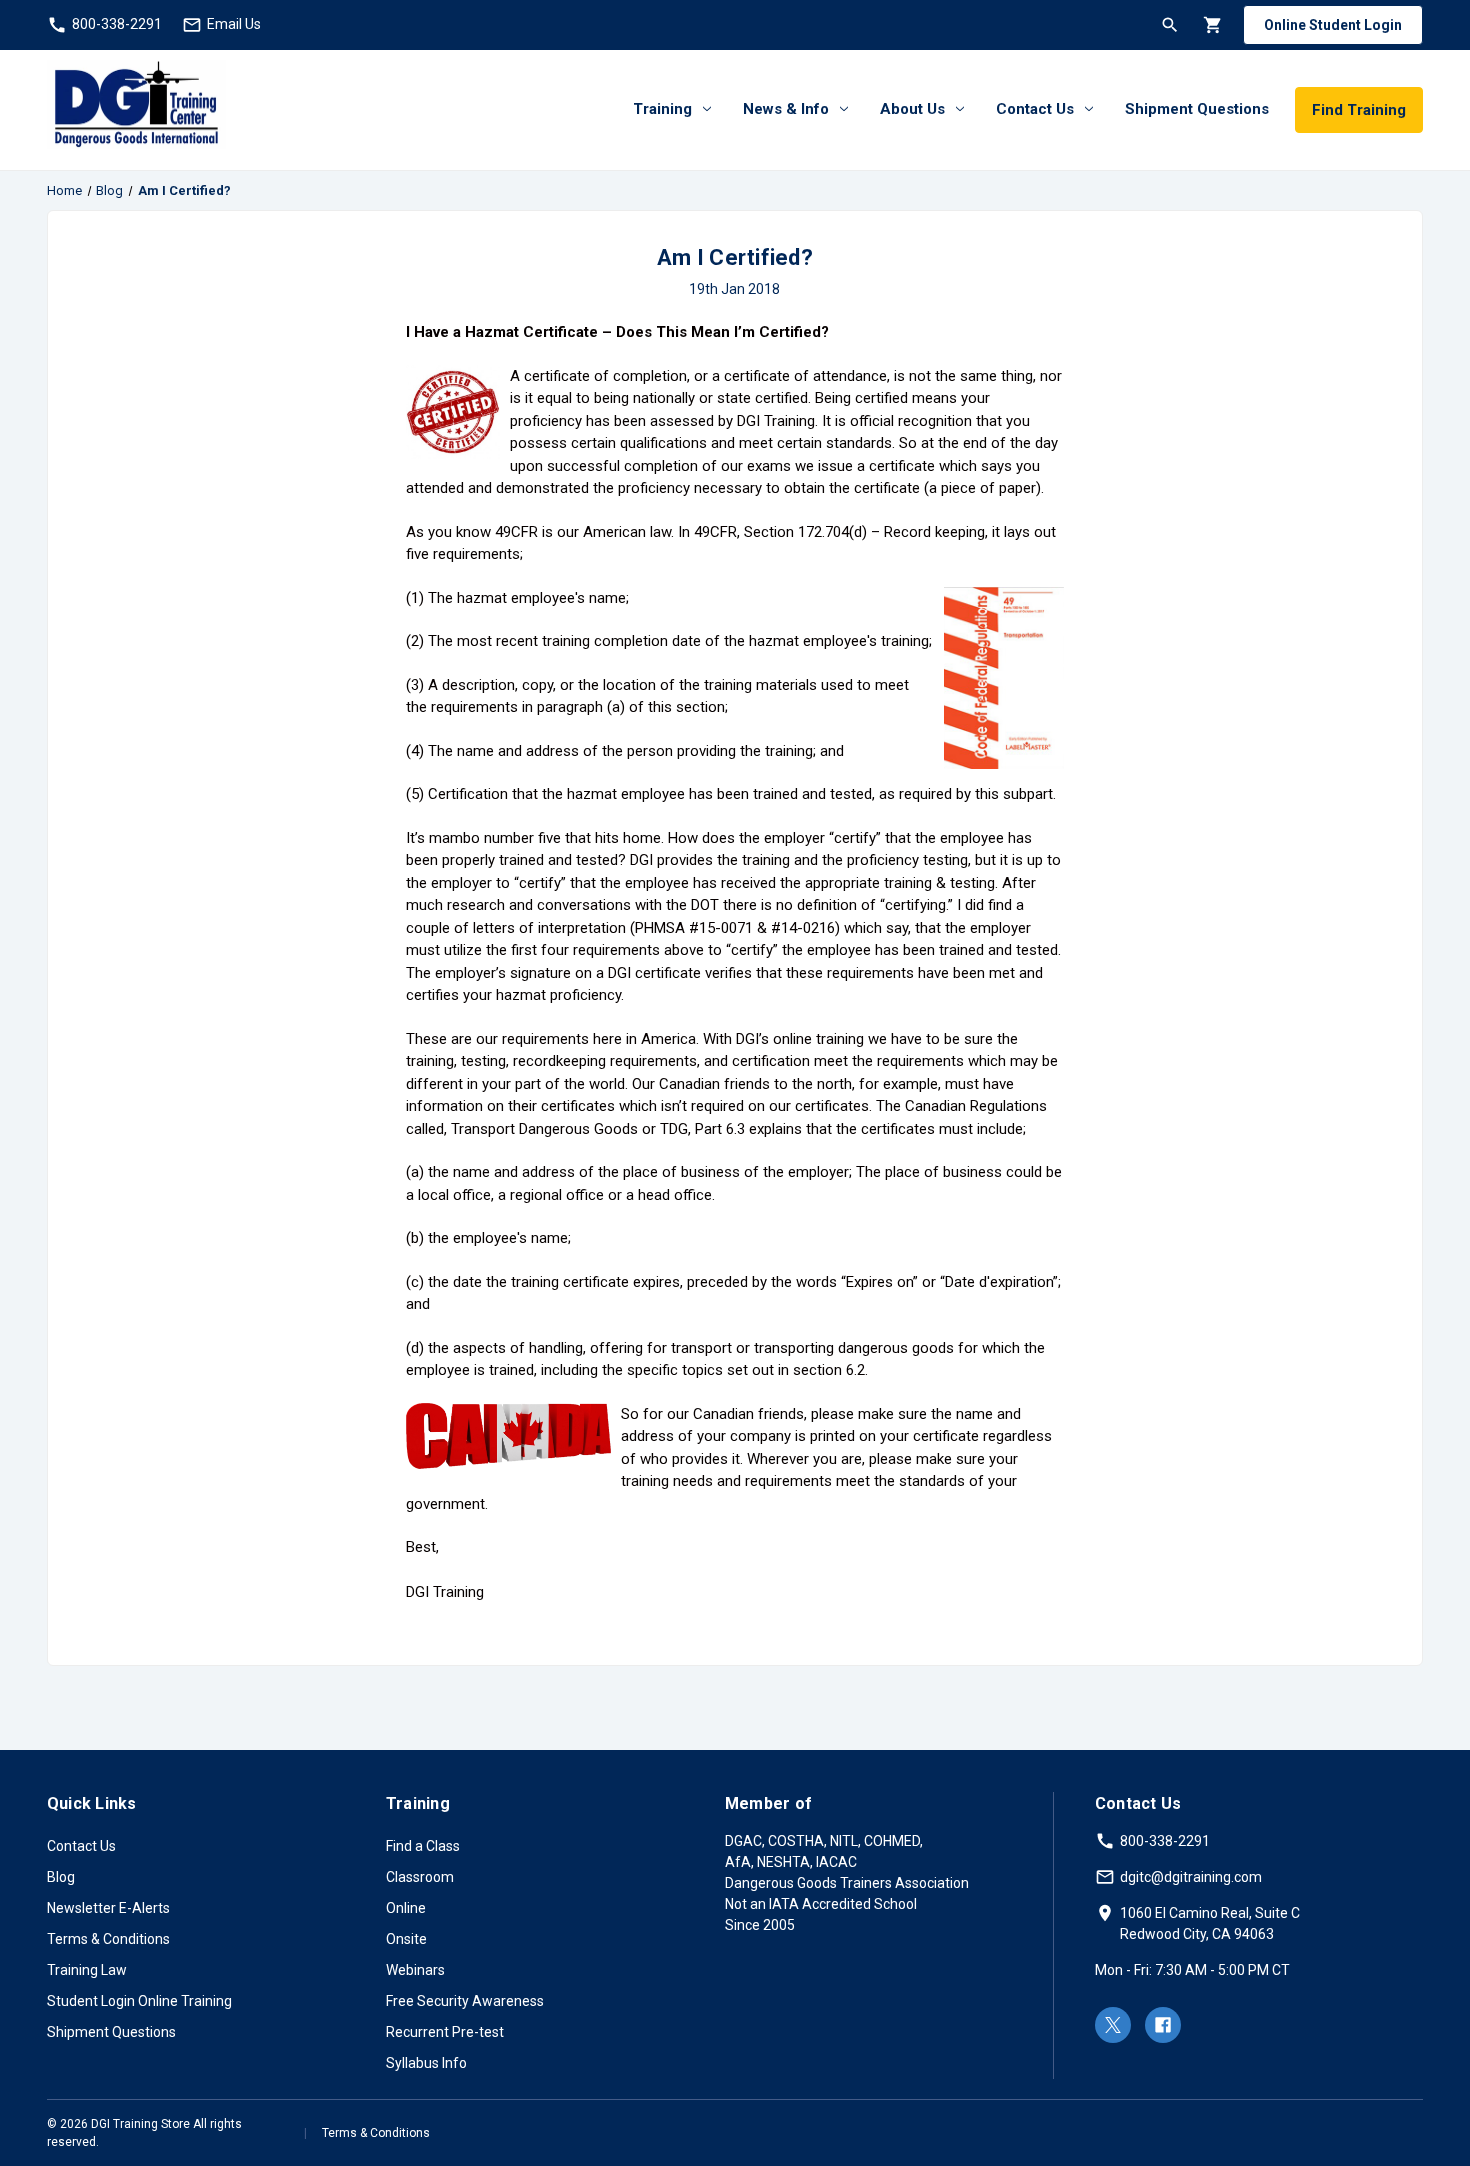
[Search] (1168, 24)
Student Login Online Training (139, 2001)
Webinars (415, 1970)
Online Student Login (1333, 25)
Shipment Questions (1197, 109)
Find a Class (423, 1846)
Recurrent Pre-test (445, 2032)
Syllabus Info (426, 2063)
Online (406, 1908)
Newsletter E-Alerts (108, 1908)
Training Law (87, 1970)
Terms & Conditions (108, 1939)
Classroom (420, 1877)
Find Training (1359, 110)
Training (662, 109)
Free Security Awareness (465, 2001)
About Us (912, 109)
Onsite (406, 1939)
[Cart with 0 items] (1211, 24)
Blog (61, 1877)
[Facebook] (1163, 2025)
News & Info (786, 109)
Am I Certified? (735, 257)
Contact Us (1035, 109)
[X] (1113, 2025)
